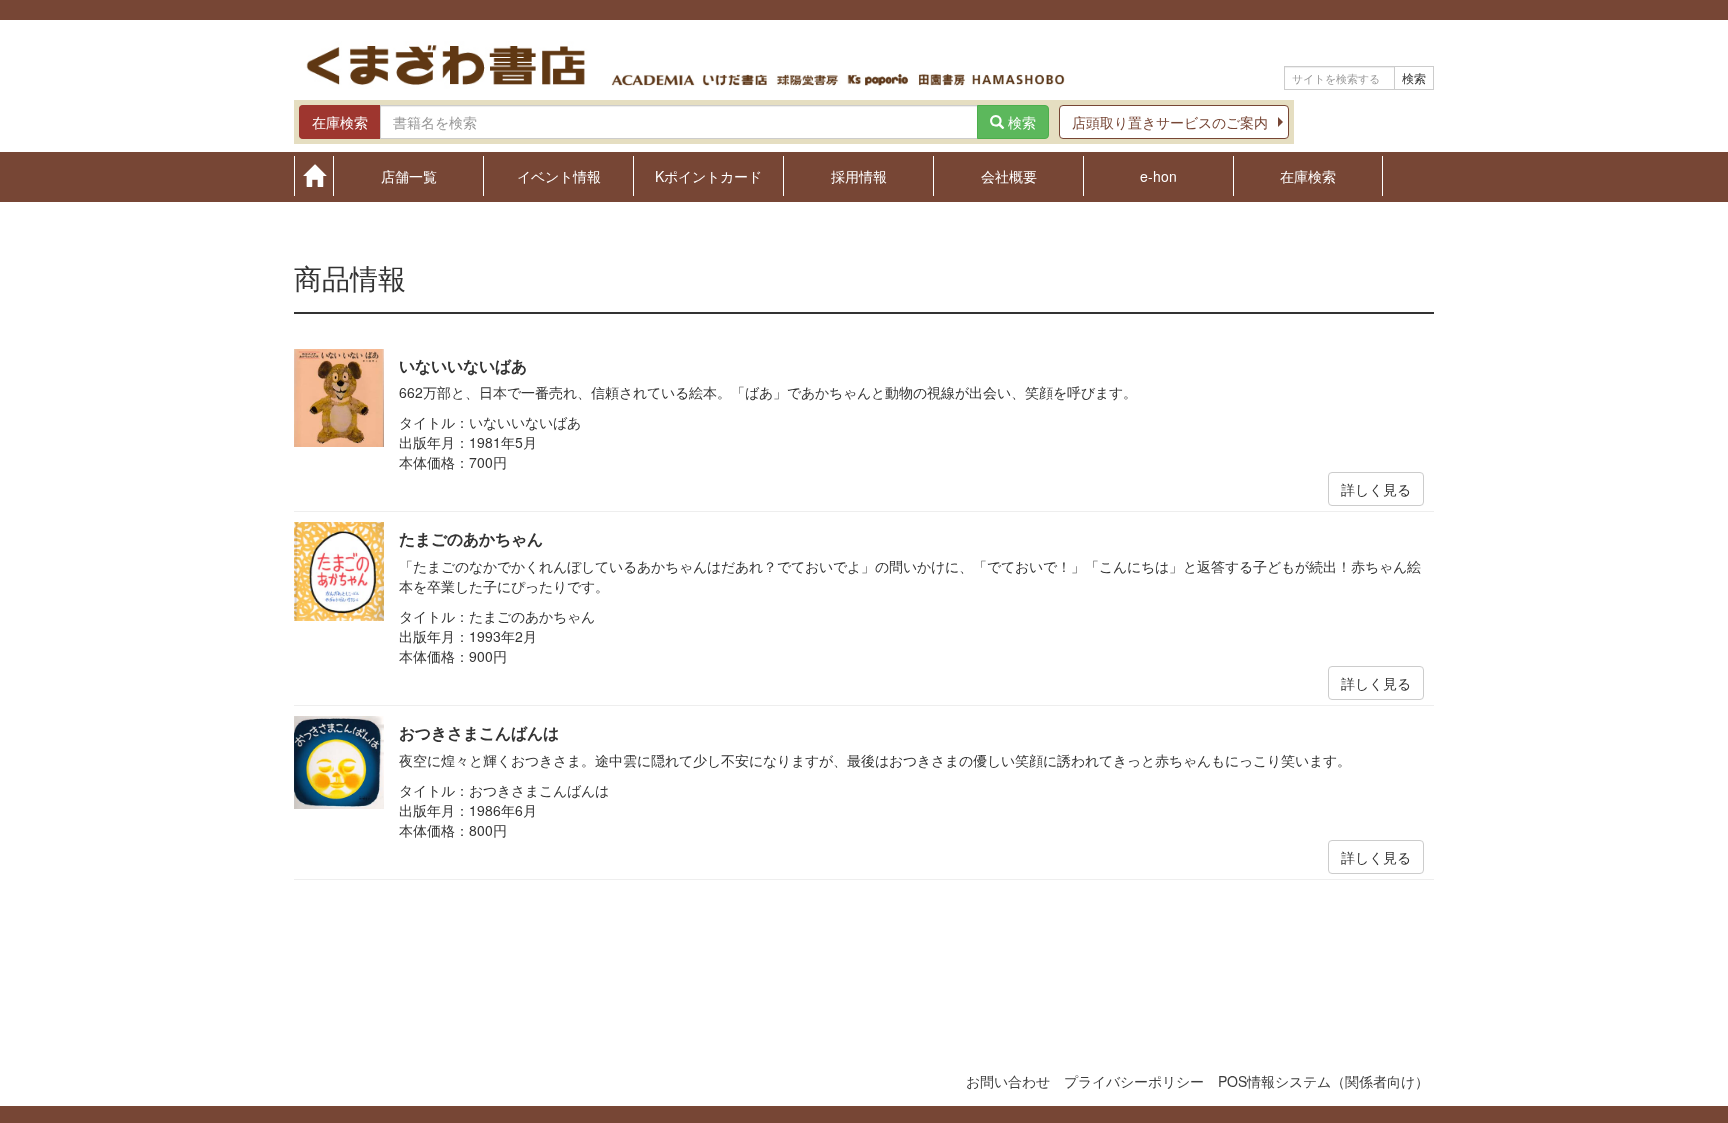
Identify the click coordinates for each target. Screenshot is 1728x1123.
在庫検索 (1308, 174)
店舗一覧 (409, 174)
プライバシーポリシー (1134, 1081)
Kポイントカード (708, 174)
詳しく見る (1376, 489)
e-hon (1158, 174)
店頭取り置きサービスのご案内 (1170, 122)
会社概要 (1009, 174)
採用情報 (859, 174)
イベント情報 (559, 174)
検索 (1414, 77)
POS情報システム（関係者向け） (1323, 1081)
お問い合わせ (1008, 1081)
